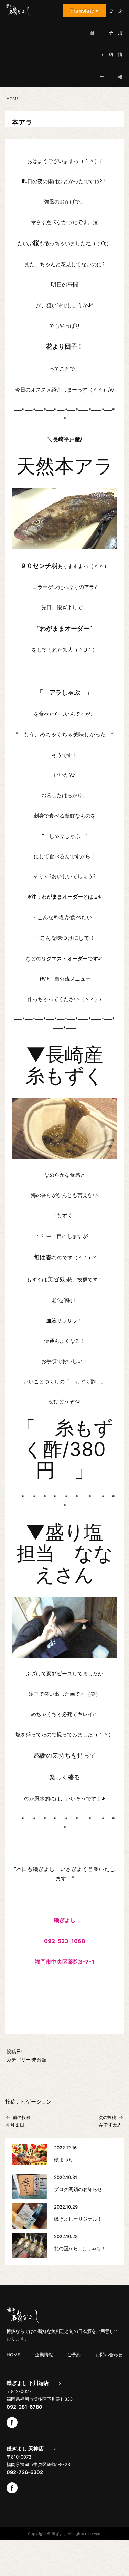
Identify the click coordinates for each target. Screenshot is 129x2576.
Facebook (12, 2422)
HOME (13, 2355)
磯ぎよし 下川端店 (28, 2383)
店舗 (92, 22)
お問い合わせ (109, 2355)
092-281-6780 (24, 2407)
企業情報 (44, 2355)
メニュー (102, 44)
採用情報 (120, 44)
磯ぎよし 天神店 (25, 2449)
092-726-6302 (25, 2472)
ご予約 (111, 33)
